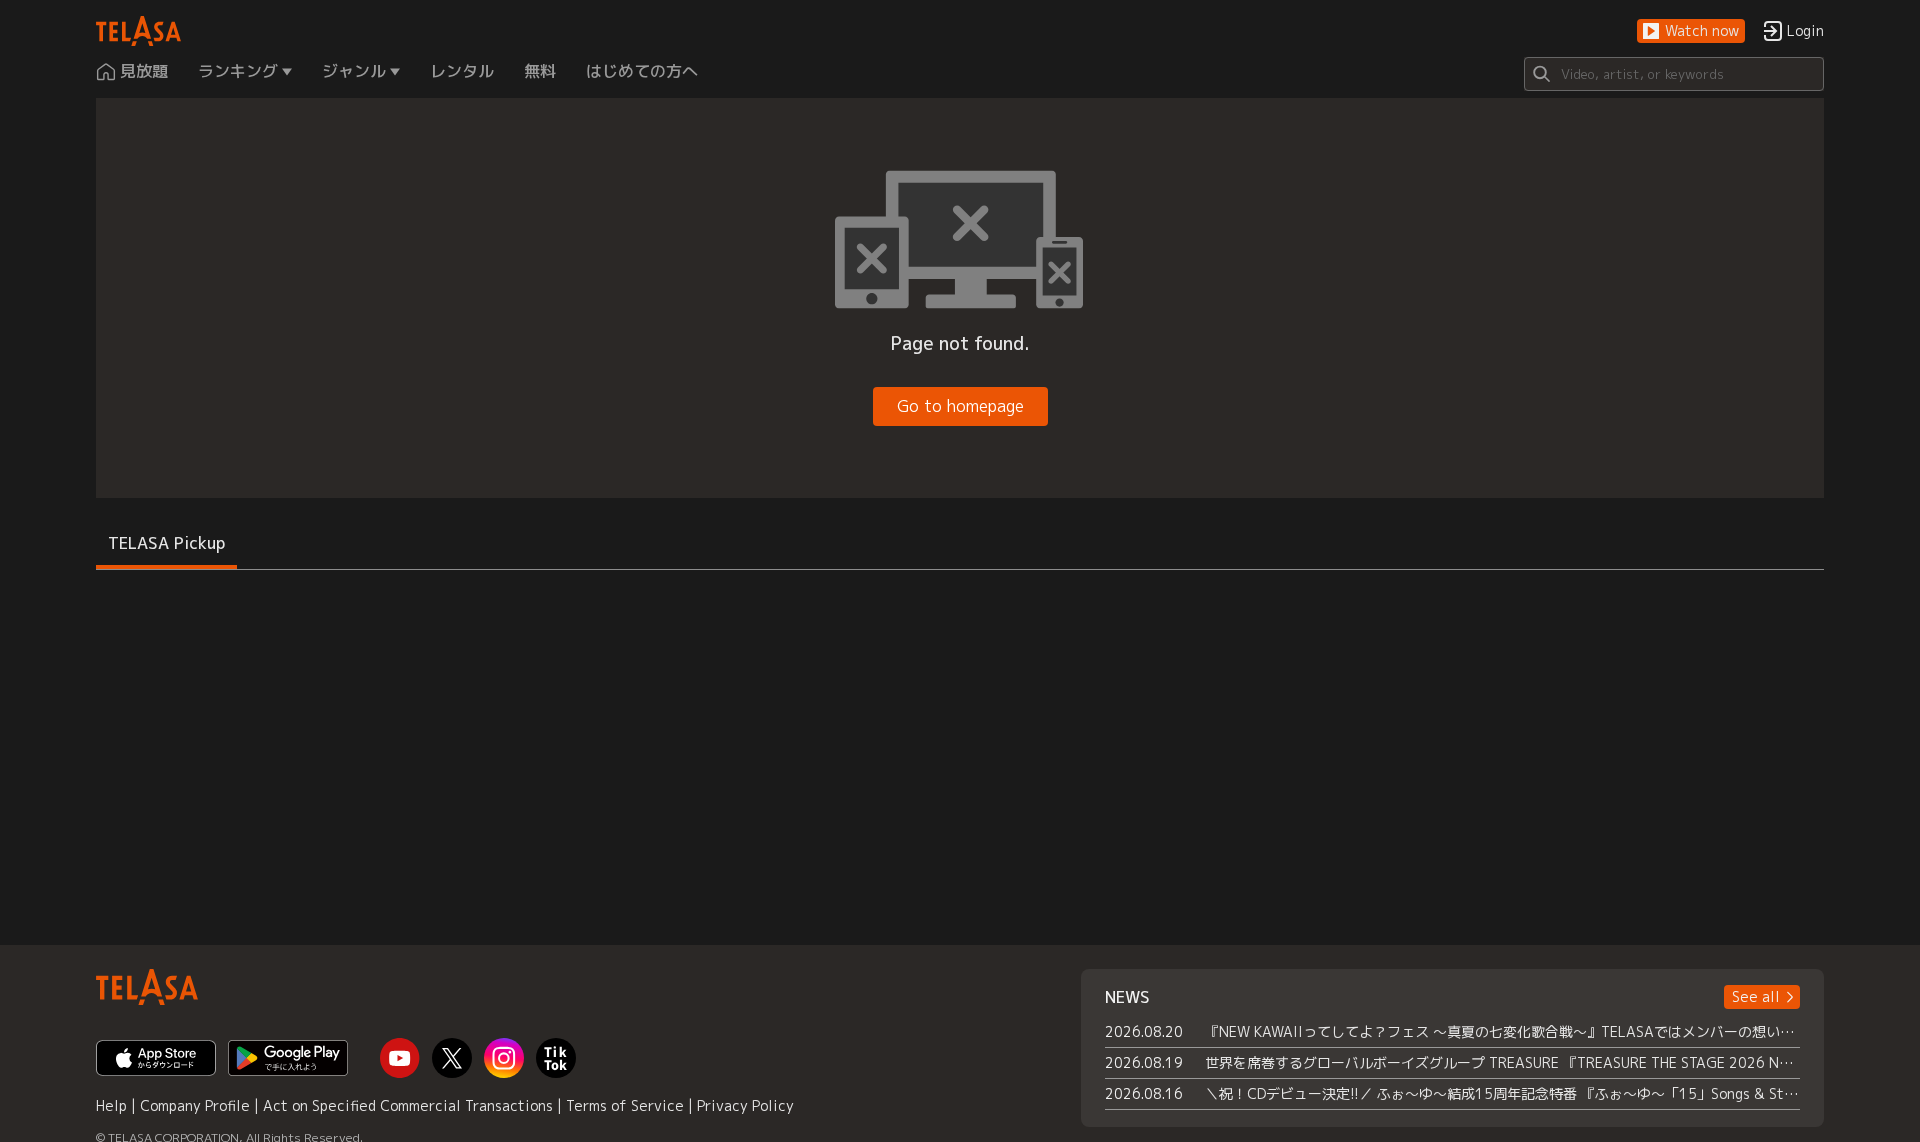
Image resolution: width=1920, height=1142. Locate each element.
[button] (1691, 31)
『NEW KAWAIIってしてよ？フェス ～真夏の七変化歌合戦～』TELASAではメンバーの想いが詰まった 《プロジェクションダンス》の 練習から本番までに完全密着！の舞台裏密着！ (1502, 1031)
